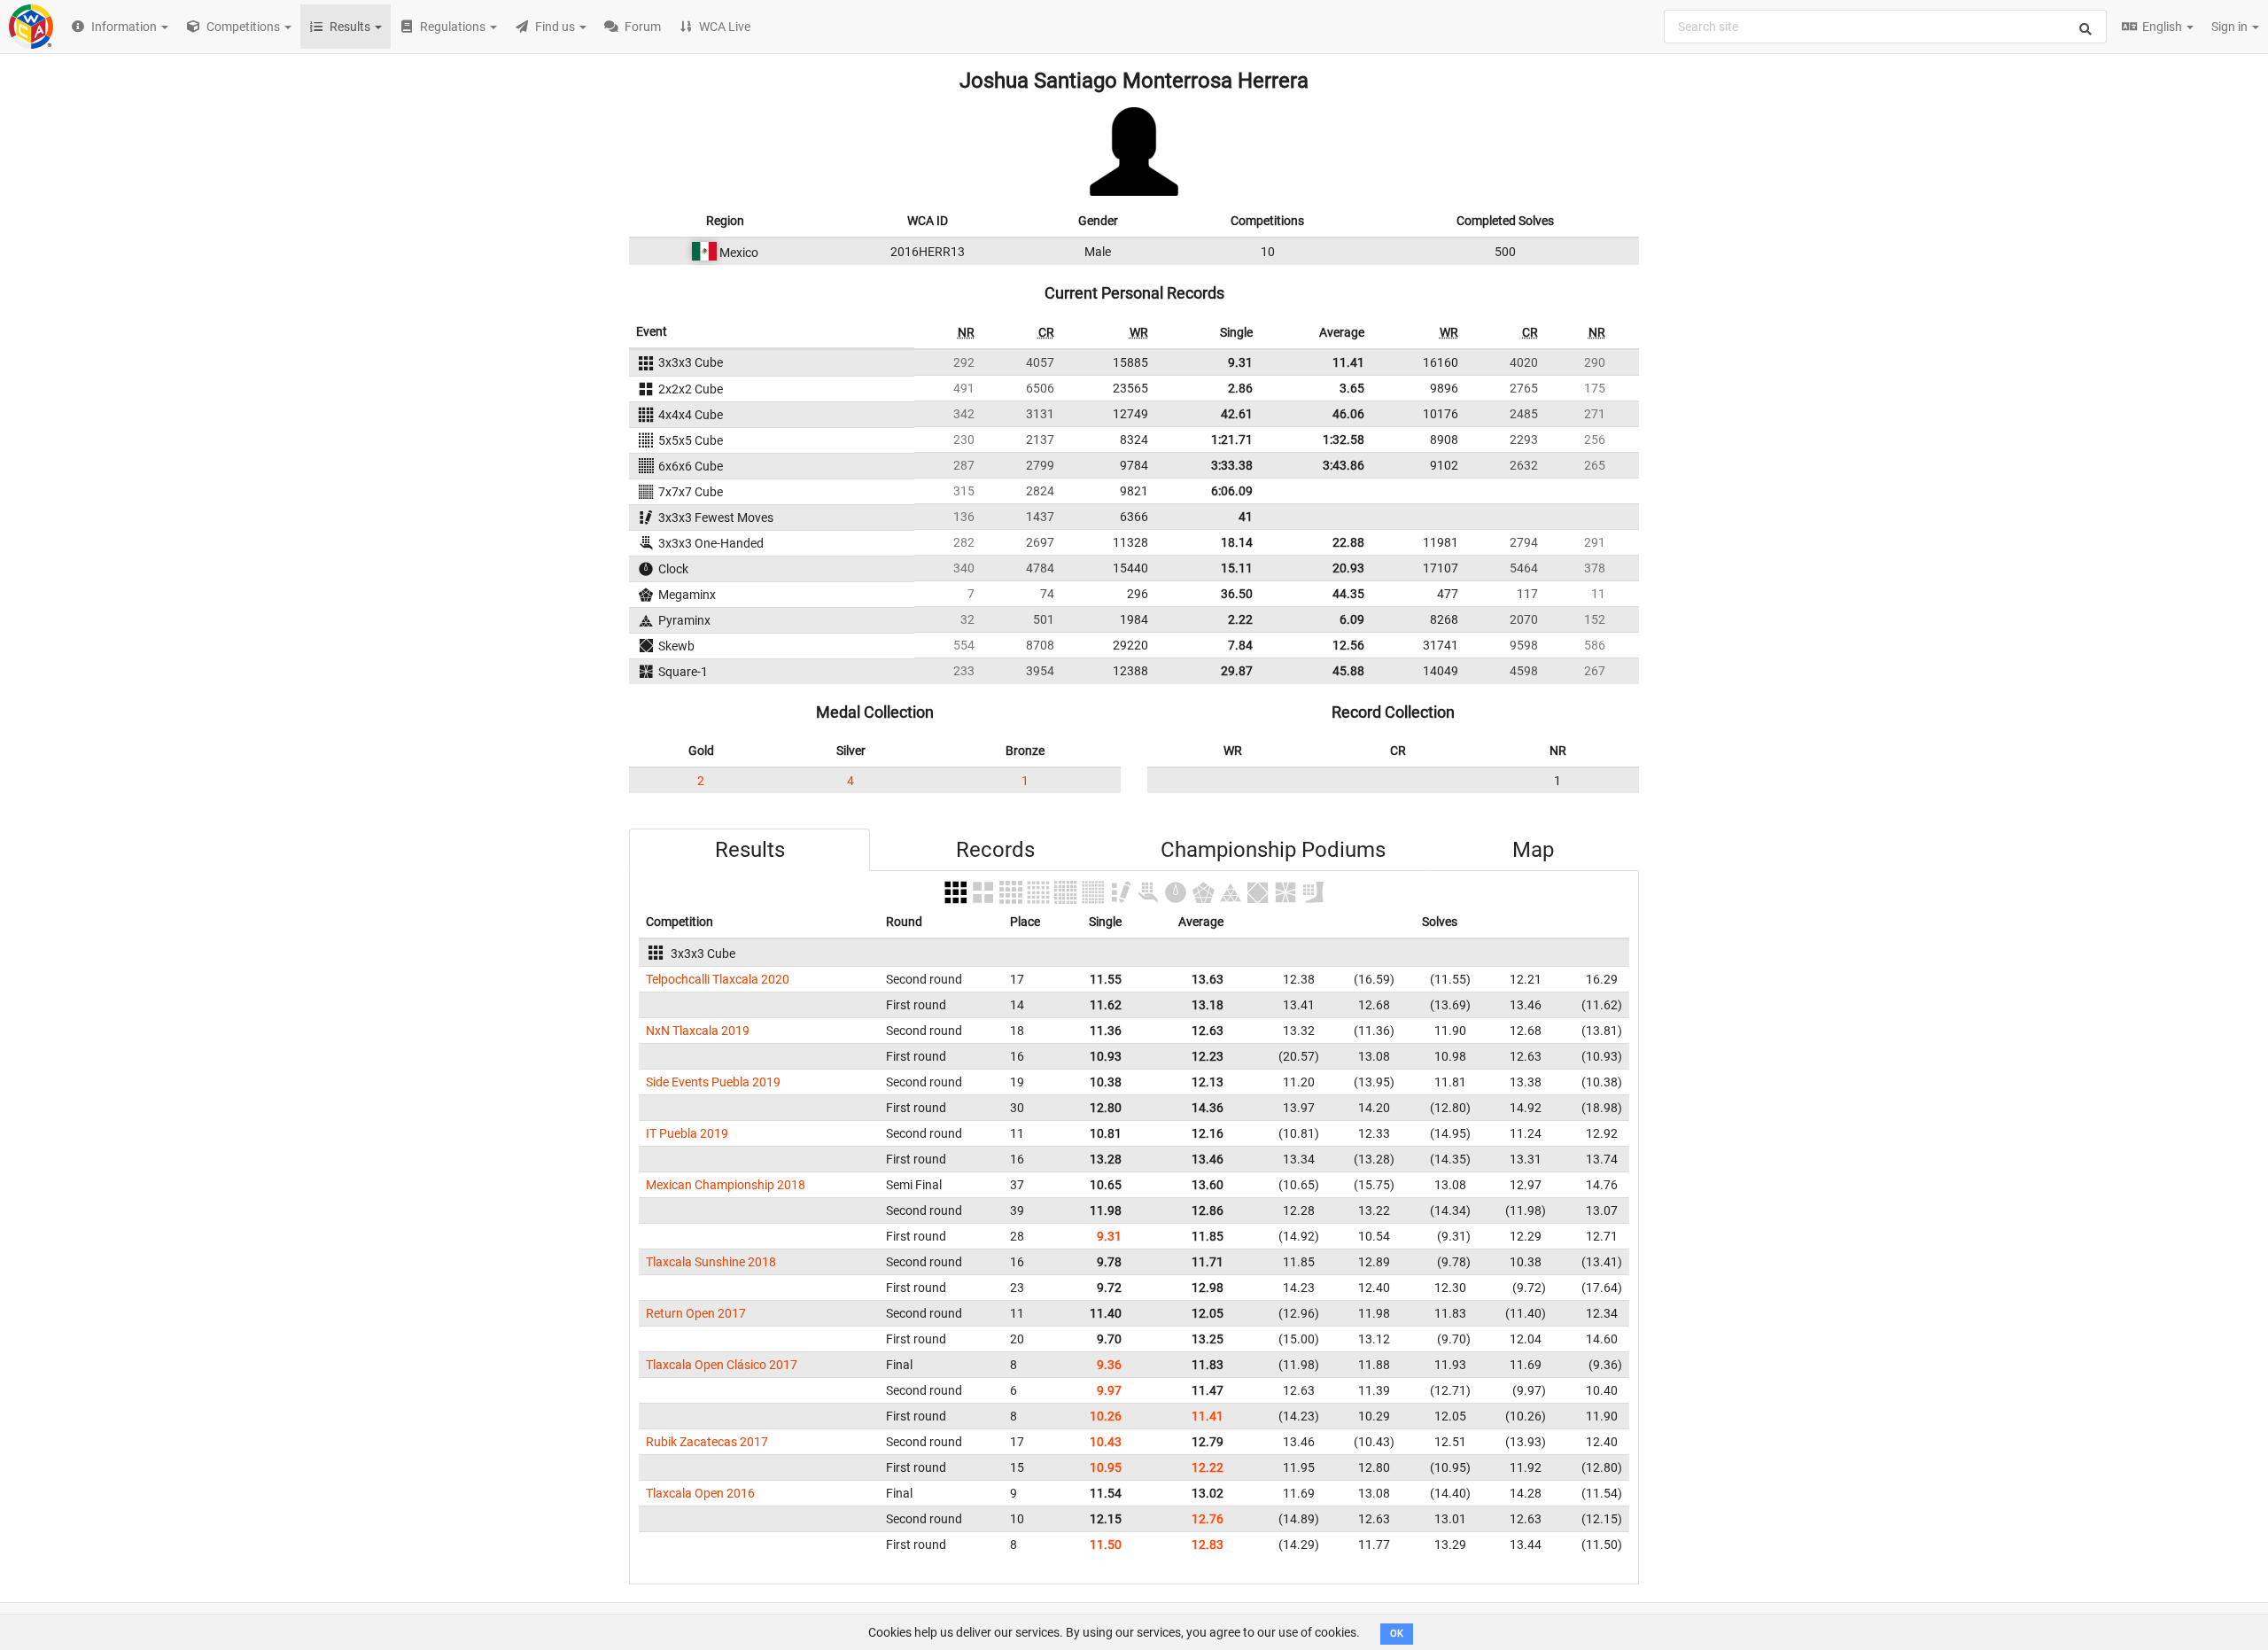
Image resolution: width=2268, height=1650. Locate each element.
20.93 (1348, 568)
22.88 (1348, 542)
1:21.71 (1232, 440)
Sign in (2231, 27)
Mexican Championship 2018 (726, 1185)
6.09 (1352, 619)
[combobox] (1885, 27)
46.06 (1348, 414)
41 (1246, 517)
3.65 (1352, 388)
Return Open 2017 (696, 1313)
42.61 (1237, 414)
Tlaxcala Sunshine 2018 (711, 1262)
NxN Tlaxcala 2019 (698, 1031)
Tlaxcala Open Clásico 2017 (722, 1365)
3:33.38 (1232, 465)
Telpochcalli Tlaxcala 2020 (718, 979)
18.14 (1237, 542)
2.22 (1240, 619)
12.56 (1348, 645)
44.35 (1348, 594)
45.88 (1348, 671)
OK (1397, 1634)
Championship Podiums (1273, 850)
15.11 (1237, 568)
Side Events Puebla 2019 (713, 1082)
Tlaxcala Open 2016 (700, 1493)
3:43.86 (1344, 465)
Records (995, 850)
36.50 (1237, 594)
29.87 (1237, 671)
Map (1533, 850)
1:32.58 (1344, 440)
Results (750, 850)
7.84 (1240, 645)
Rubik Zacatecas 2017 (707, 1442)
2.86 (1240, 388)
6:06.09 (1232, 491)
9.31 (1240, 362)
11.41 (1348, 362)
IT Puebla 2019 (687, 1133)
